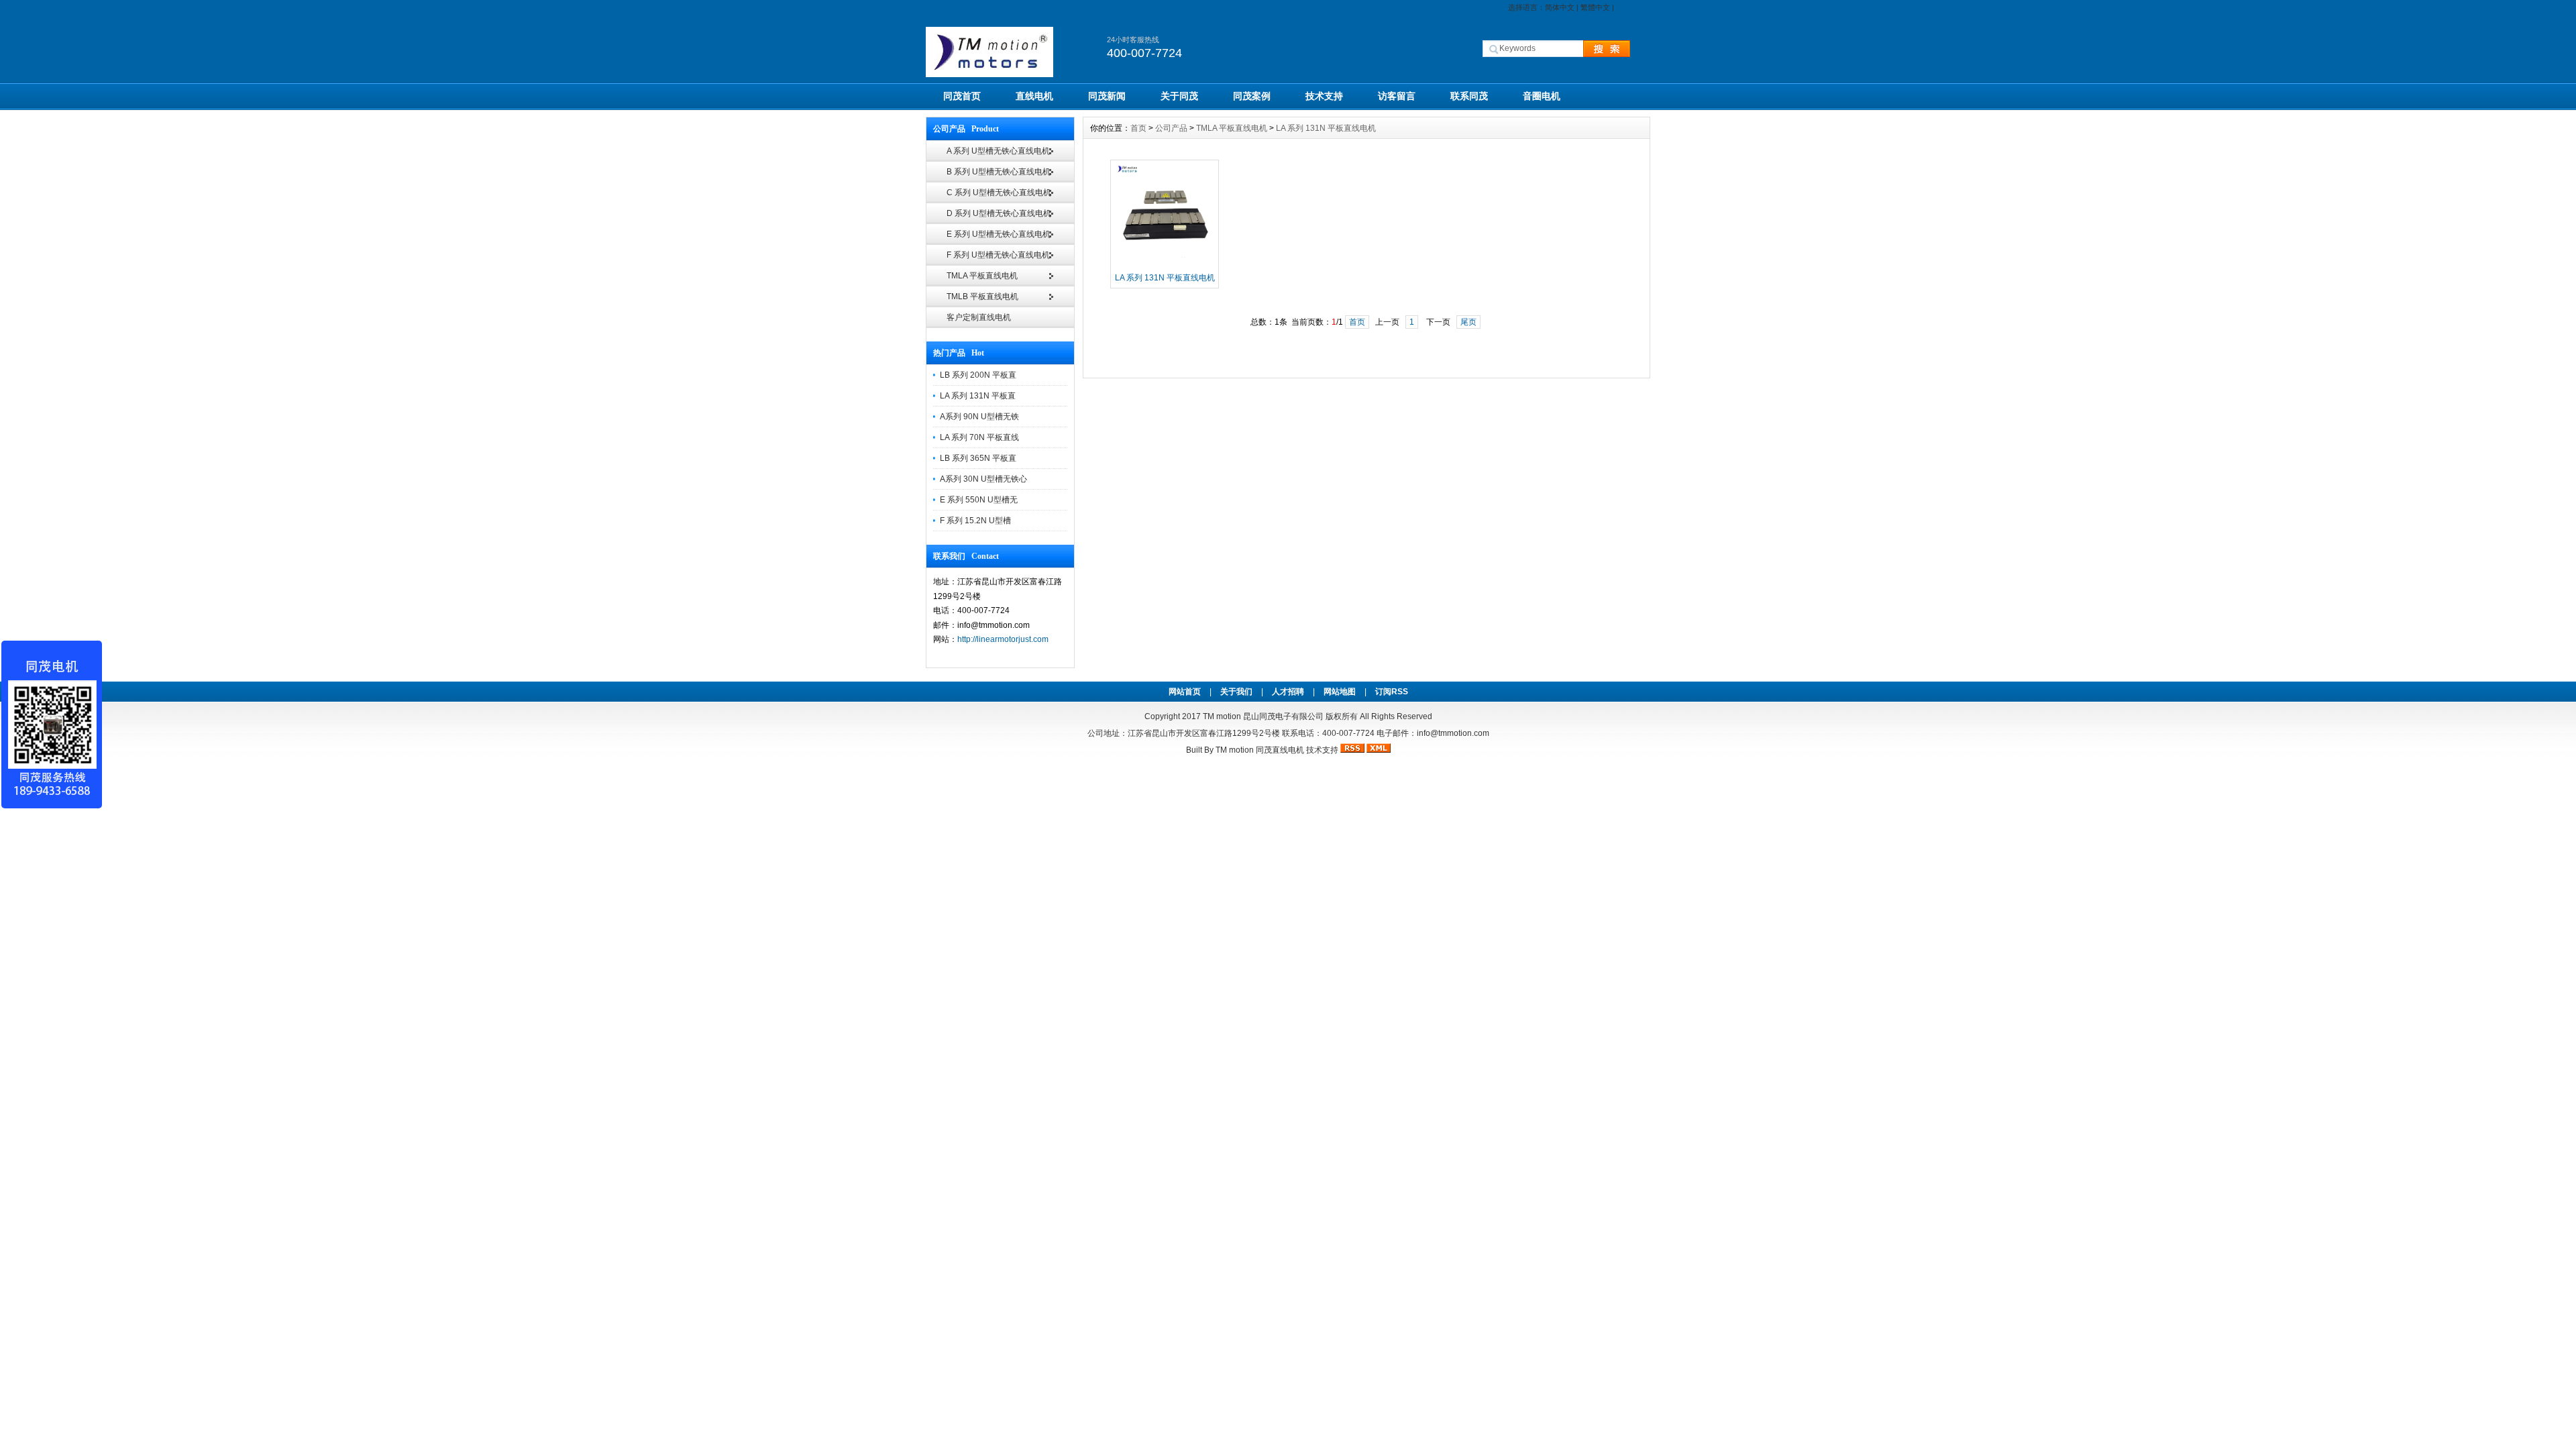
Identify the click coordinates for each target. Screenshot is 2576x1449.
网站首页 (1185, 692)
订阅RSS (1392, 692)
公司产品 (1171, 128)
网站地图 (1340, 692)
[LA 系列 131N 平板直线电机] (1165, 265)
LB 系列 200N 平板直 (978, 375)
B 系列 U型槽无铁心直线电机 (999, 172)
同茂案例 (1252, 96)
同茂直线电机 (1280, 750)
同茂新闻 (1107, 96)
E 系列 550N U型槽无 (979, 500)
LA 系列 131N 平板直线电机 (1326, 128)
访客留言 (1397, 96)
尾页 (1468, 322)
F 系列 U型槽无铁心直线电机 (998, 255)
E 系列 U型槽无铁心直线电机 (999, 234)
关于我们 (1236, 692)
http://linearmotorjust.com (1003, 639)
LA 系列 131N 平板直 (978, 396)
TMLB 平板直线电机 (982, 297)
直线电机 (1034, 96)
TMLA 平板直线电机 (982, 276)
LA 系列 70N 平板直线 (979, 437)
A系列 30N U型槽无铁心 (983, 479)
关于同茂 (1179, 96)
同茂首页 (962, 96)
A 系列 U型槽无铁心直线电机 (998, 151)
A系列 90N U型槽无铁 (979, 417)
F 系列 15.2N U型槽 (975, 521)
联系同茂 (1469, 96)
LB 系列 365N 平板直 (978, 458)
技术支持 (1324, 96)
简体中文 (1560, 7)
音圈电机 (1542, 96)
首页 (1138, 128)
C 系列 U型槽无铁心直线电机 (999, 193)
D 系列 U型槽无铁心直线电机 (999, 213)
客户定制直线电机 (979, 317)
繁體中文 (1595, 7)
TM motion (1222, 716)
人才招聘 (1288, 692)
